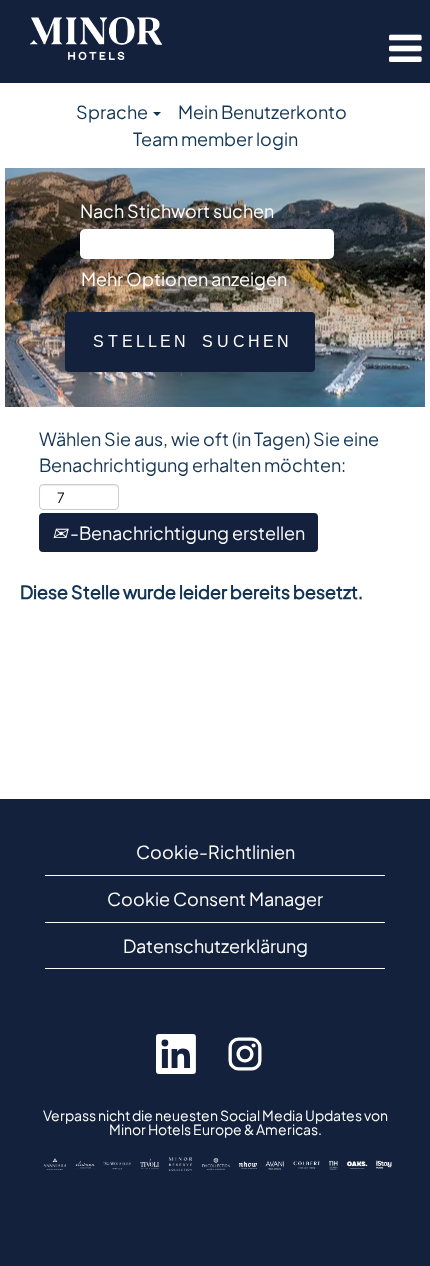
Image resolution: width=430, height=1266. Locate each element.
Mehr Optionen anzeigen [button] (184, 278)
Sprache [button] (113, 111)
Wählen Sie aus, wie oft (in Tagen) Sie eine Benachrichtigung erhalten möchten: (209, 451)
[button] (368, 49)
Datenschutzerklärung (215, 945)
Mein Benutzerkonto (262, 111)
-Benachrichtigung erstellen (186, 532)
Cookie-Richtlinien (215, 851)
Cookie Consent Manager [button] (215, 898)
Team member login (215, 138)
